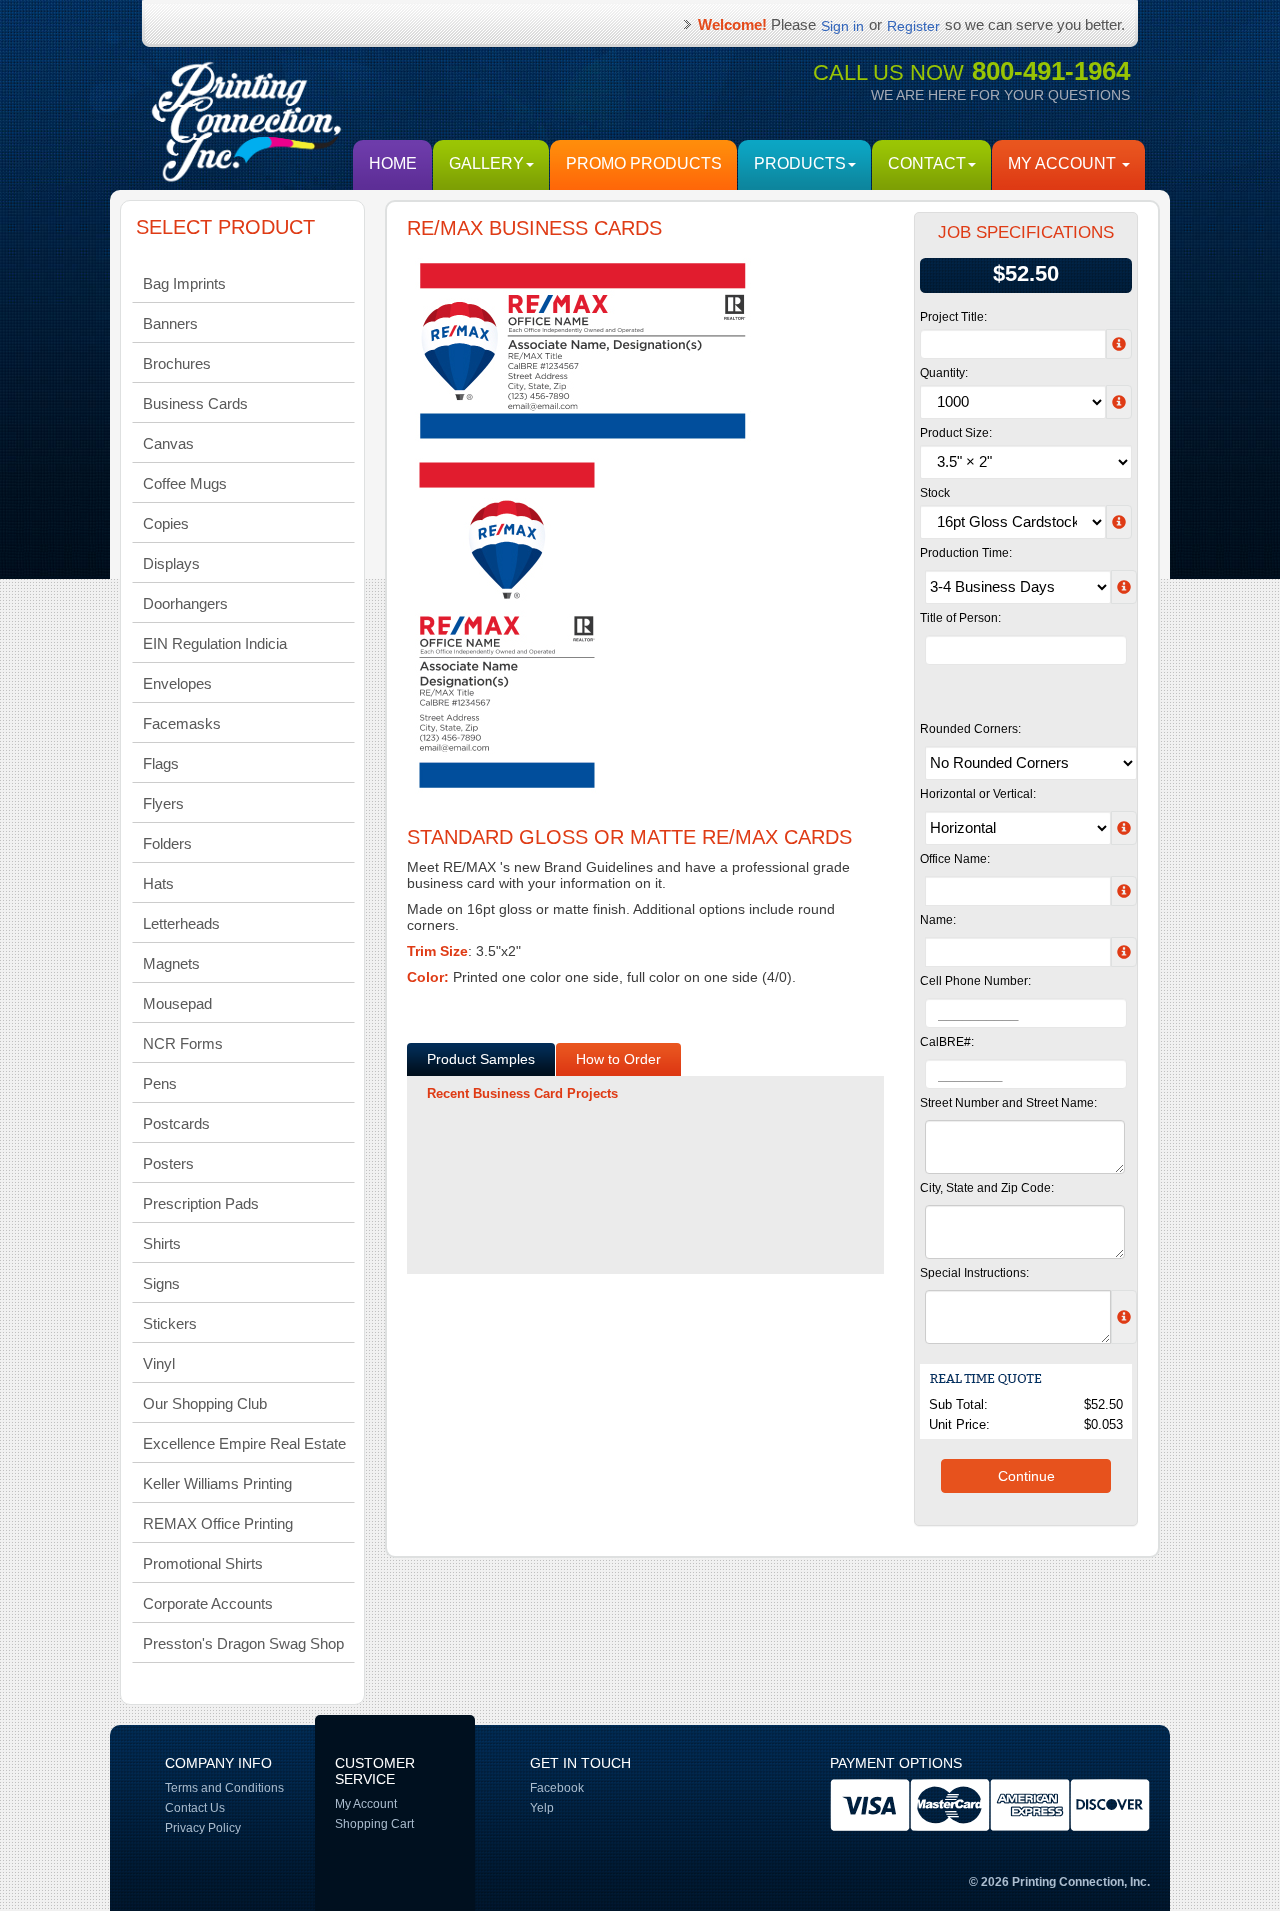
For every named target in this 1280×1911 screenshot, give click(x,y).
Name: (938, 920)
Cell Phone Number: (975, 981)
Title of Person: (960, 618)
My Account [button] (1064, 163)
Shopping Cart (374, 1824)
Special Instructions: (974, 1273)
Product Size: (956, 433)
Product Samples (481, 1059)
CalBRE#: (947, 1042)
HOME (393, 163)
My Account (366, 1804)
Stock (935, 493)
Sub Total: (958, 1404)
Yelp (542, 1808)
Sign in (842, 26)
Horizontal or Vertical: (978, 794)
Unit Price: (959, 1424)
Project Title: (953, 317)
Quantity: (944, 373)
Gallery (486, 163)
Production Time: (966, 553)
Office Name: (955, 859)
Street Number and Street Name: (1008, 1103)
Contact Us (195, 1808)
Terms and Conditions (224, 1788)
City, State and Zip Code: (987, 1188)
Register (913, 26)
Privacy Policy (203, 1828)
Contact (927, 163)
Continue (1026, 1476)
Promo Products (644, 163)
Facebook (557, 1788)
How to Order (618, 1059)
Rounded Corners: (970, 729)
